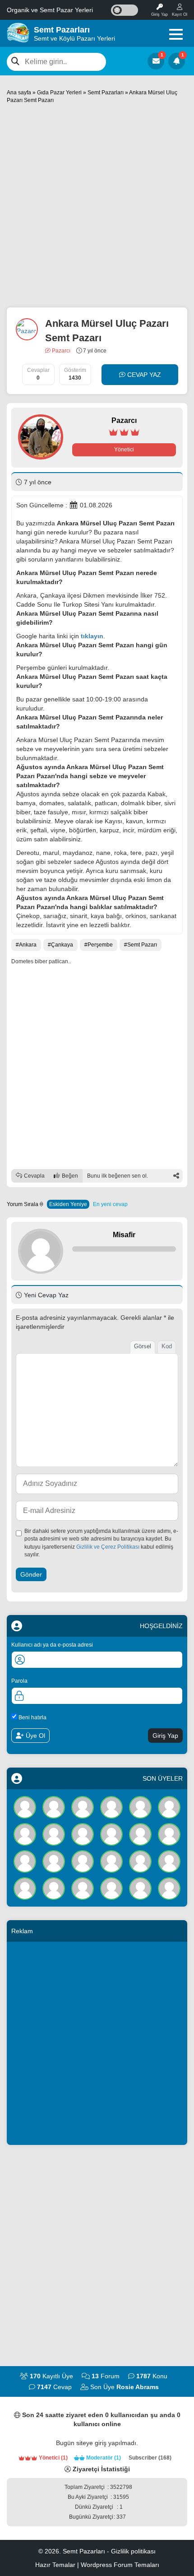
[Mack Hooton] (111, 1834)
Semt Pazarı (142, 945)
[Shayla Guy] (54, 1834)
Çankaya (62, 945)
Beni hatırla (32, 1717)
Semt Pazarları (106, 93)
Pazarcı (60, 351)
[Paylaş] (176, 1176)
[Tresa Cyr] (54, 1861)
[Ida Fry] (140, 1861)
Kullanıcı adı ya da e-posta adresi (52, 1645)
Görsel (143, 1346)
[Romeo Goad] (25, 1888)
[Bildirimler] (177, 61)
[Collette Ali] (169, 1861)
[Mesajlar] (156, 61)
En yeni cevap (110, 1204)
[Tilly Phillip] (83, 1888)
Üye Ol (35, 1736)
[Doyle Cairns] (25, 1834)
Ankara (28, 945)
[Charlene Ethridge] (140, 1807)
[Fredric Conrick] (140, 1834)
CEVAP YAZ (143, 375)
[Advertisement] (97, 206)
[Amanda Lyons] (169, 1888)
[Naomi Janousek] (140, 1888)
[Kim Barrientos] (111, 1807)
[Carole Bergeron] (83, 1834)
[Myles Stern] (83, 1861)
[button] (176, 34)
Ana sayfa (19, 93)
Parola (19, 1681)
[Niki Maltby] (25, 1861)
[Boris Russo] (54, 1888)
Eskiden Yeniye (68, 1204)
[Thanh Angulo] (111, 1861)
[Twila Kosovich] (169, 1807)
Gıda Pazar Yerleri (59, 93)
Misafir (124, 1235)
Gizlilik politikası (133, 2551)
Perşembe (100, 945)
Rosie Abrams (138, 2387)
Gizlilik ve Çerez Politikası (108, 1547)
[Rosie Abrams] (25, 1807)
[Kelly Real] (54, 1807)
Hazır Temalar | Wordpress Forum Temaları (97, 2565)
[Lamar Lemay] (83, 1807)
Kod (167, 1346)
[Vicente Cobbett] (169, 1834)
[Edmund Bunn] (111, 1888)
